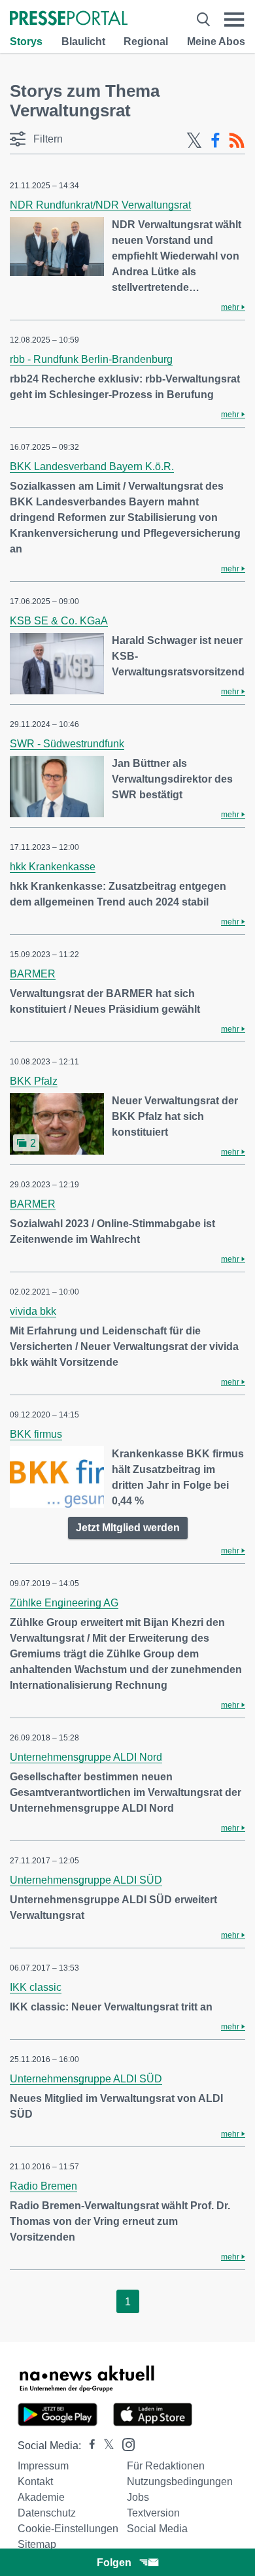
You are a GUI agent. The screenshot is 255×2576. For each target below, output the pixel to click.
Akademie (41, 2497)
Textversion (153, 2513)
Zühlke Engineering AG (64, 1603)
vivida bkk (33, 1311)
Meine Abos (216, 42)
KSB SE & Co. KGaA (59, 621)
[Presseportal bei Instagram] (125, 2444)
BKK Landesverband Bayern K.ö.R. (92, 466)
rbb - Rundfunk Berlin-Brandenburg (91, 359)
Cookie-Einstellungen (68, 2529)
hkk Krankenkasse (53, 867)
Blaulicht (83, 42)
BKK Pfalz (34, 1081)
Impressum (43, 2466)
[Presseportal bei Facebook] (88, 2446)
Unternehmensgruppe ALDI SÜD (86, 1880)
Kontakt (35, 2482)
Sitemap (37, 2544)
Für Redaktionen (166, 2466)
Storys (26, 42)
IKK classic (36, 1987)
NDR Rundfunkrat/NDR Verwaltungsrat (100, 205)
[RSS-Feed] (237, 141)
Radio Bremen (43, 2186)
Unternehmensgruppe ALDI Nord (86, 1757)
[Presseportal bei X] (105, 2446)
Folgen (114, 2563)
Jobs (138, 2497)
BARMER (33, 974)
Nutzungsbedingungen (180, 2482)
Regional (146, 42)
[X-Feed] (194, 141)
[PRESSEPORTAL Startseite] (69, 19)
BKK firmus (36, 1434)
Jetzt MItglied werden (128, 1528)
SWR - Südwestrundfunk (67, 744)
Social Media (157, 2529)
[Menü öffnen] (234, 19)
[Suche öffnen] (203, 19)
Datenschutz (47, 2513)
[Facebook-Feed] (215, 141)
